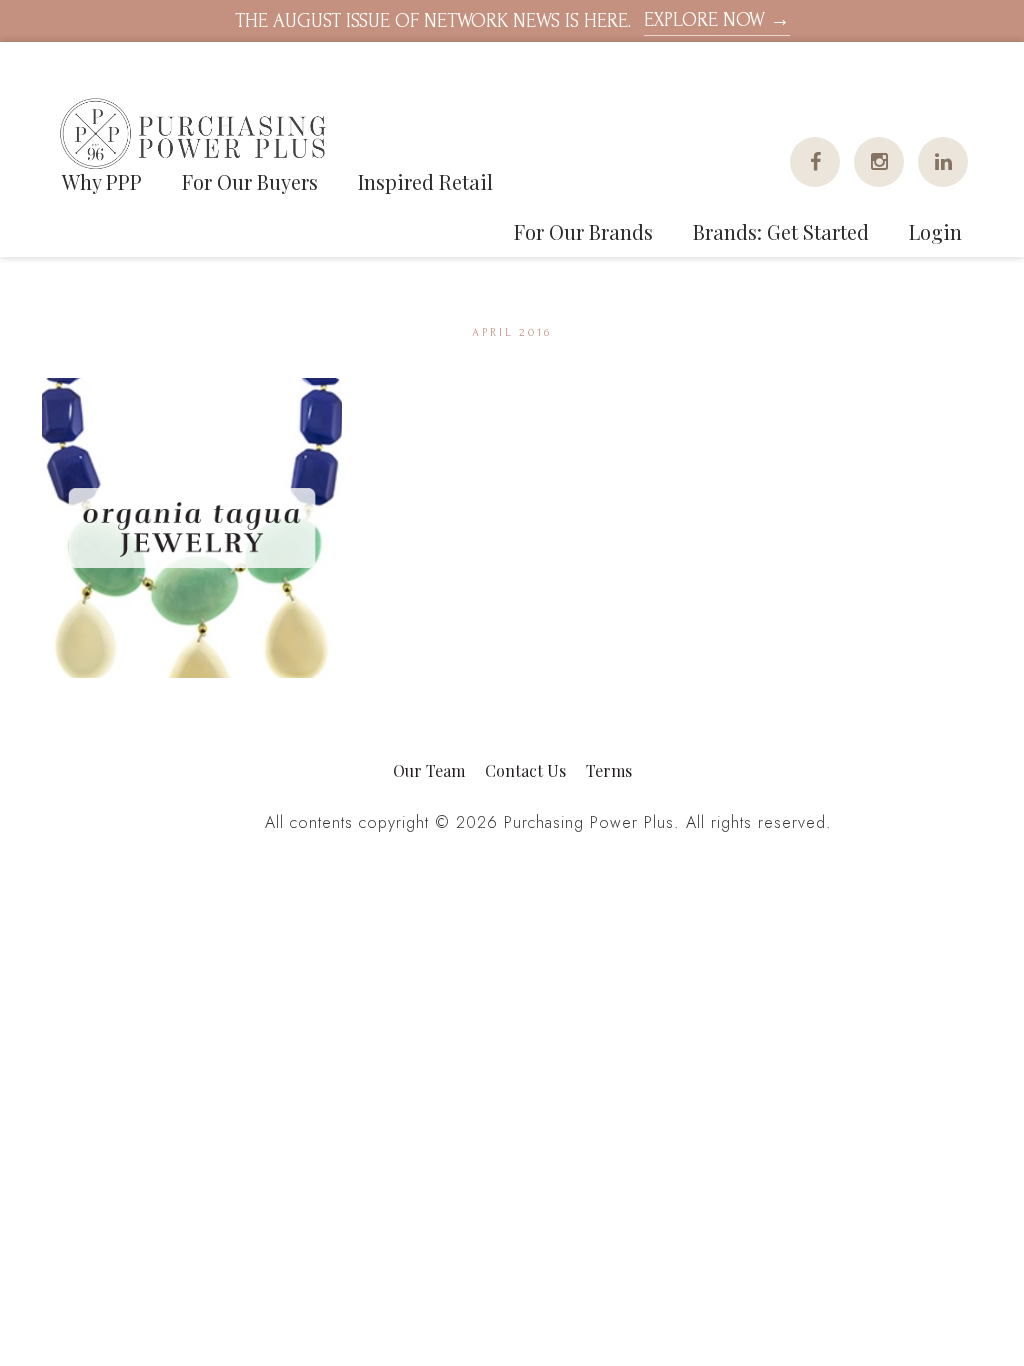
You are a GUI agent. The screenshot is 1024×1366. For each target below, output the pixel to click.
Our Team (429, 770)
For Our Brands (583, 231)
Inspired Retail (425, 181)
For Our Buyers (250, 181)
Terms (609, 770)
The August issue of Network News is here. (512, 20)
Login (935, 231)
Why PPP (102, 181)
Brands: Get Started (781, 231)
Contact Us (525, 770)
